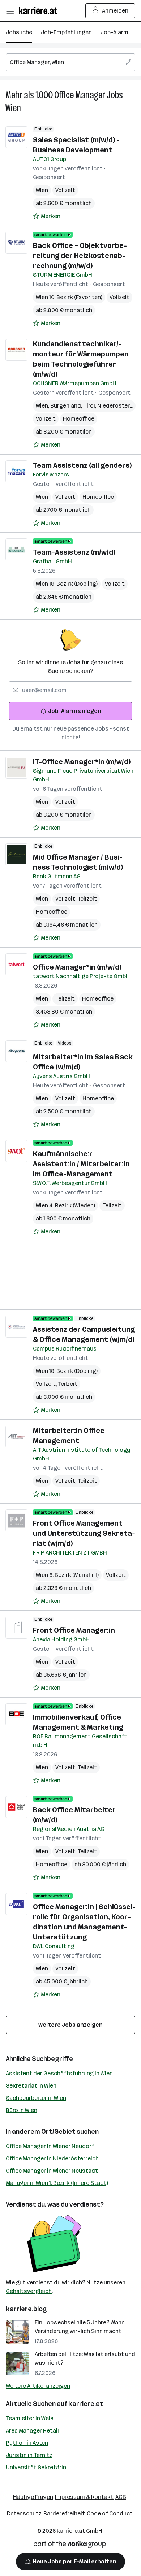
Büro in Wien (22, 2110)
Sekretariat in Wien (31, 2086)
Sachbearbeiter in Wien (36, 2098)
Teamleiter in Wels (30, 2418)
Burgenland (67, 406)
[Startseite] (40, 11)
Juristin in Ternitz (29, 2455)
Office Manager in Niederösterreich (52, 2158)
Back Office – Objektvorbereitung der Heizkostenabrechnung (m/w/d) (80, 256)
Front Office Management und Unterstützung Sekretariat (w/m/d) (84, 1533)
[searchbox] (70, 62)
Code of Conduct (110, 2513)
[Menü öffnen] (10, 11)
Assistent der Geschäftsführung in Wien (59, 2073)
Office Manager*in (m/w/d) (77, 967)
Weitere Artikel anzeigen (38, 2386)
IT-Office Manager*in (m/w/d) (82, 762)
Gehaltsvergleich (29, 2291)
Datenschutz (24, 2513)
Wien (13, 108)
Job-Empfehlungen (66, 32)
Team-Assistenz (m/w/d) (74, 552)
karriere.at (86, 2404)
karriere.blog (26, 2309)
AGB (121, 2497)
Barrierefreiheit (64, 2513)
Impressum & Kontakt (84, 2497)
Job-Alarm (114, 32)
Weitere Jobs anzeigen (70, 2025)
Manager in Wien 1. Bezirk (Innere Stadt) (57, 2183)
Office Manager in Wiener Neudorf (50, 2146)
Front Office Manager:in (74, 1630)
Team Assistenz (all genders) (82, 465)
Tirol (90, 406)
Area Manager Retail (32, 2431)
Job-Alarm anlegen (75, 711)
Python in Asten (27, 2443)
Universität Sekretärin (36, 2467)
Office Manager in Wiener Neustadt (52, 2171)
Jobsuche (19, 32)
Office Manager (80, 95)
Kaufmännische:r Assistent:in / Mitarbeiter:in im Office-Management (81, 1164)
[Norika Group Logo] (70, 2546)
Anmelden (115, 11)
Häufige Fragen (33, 2497)
